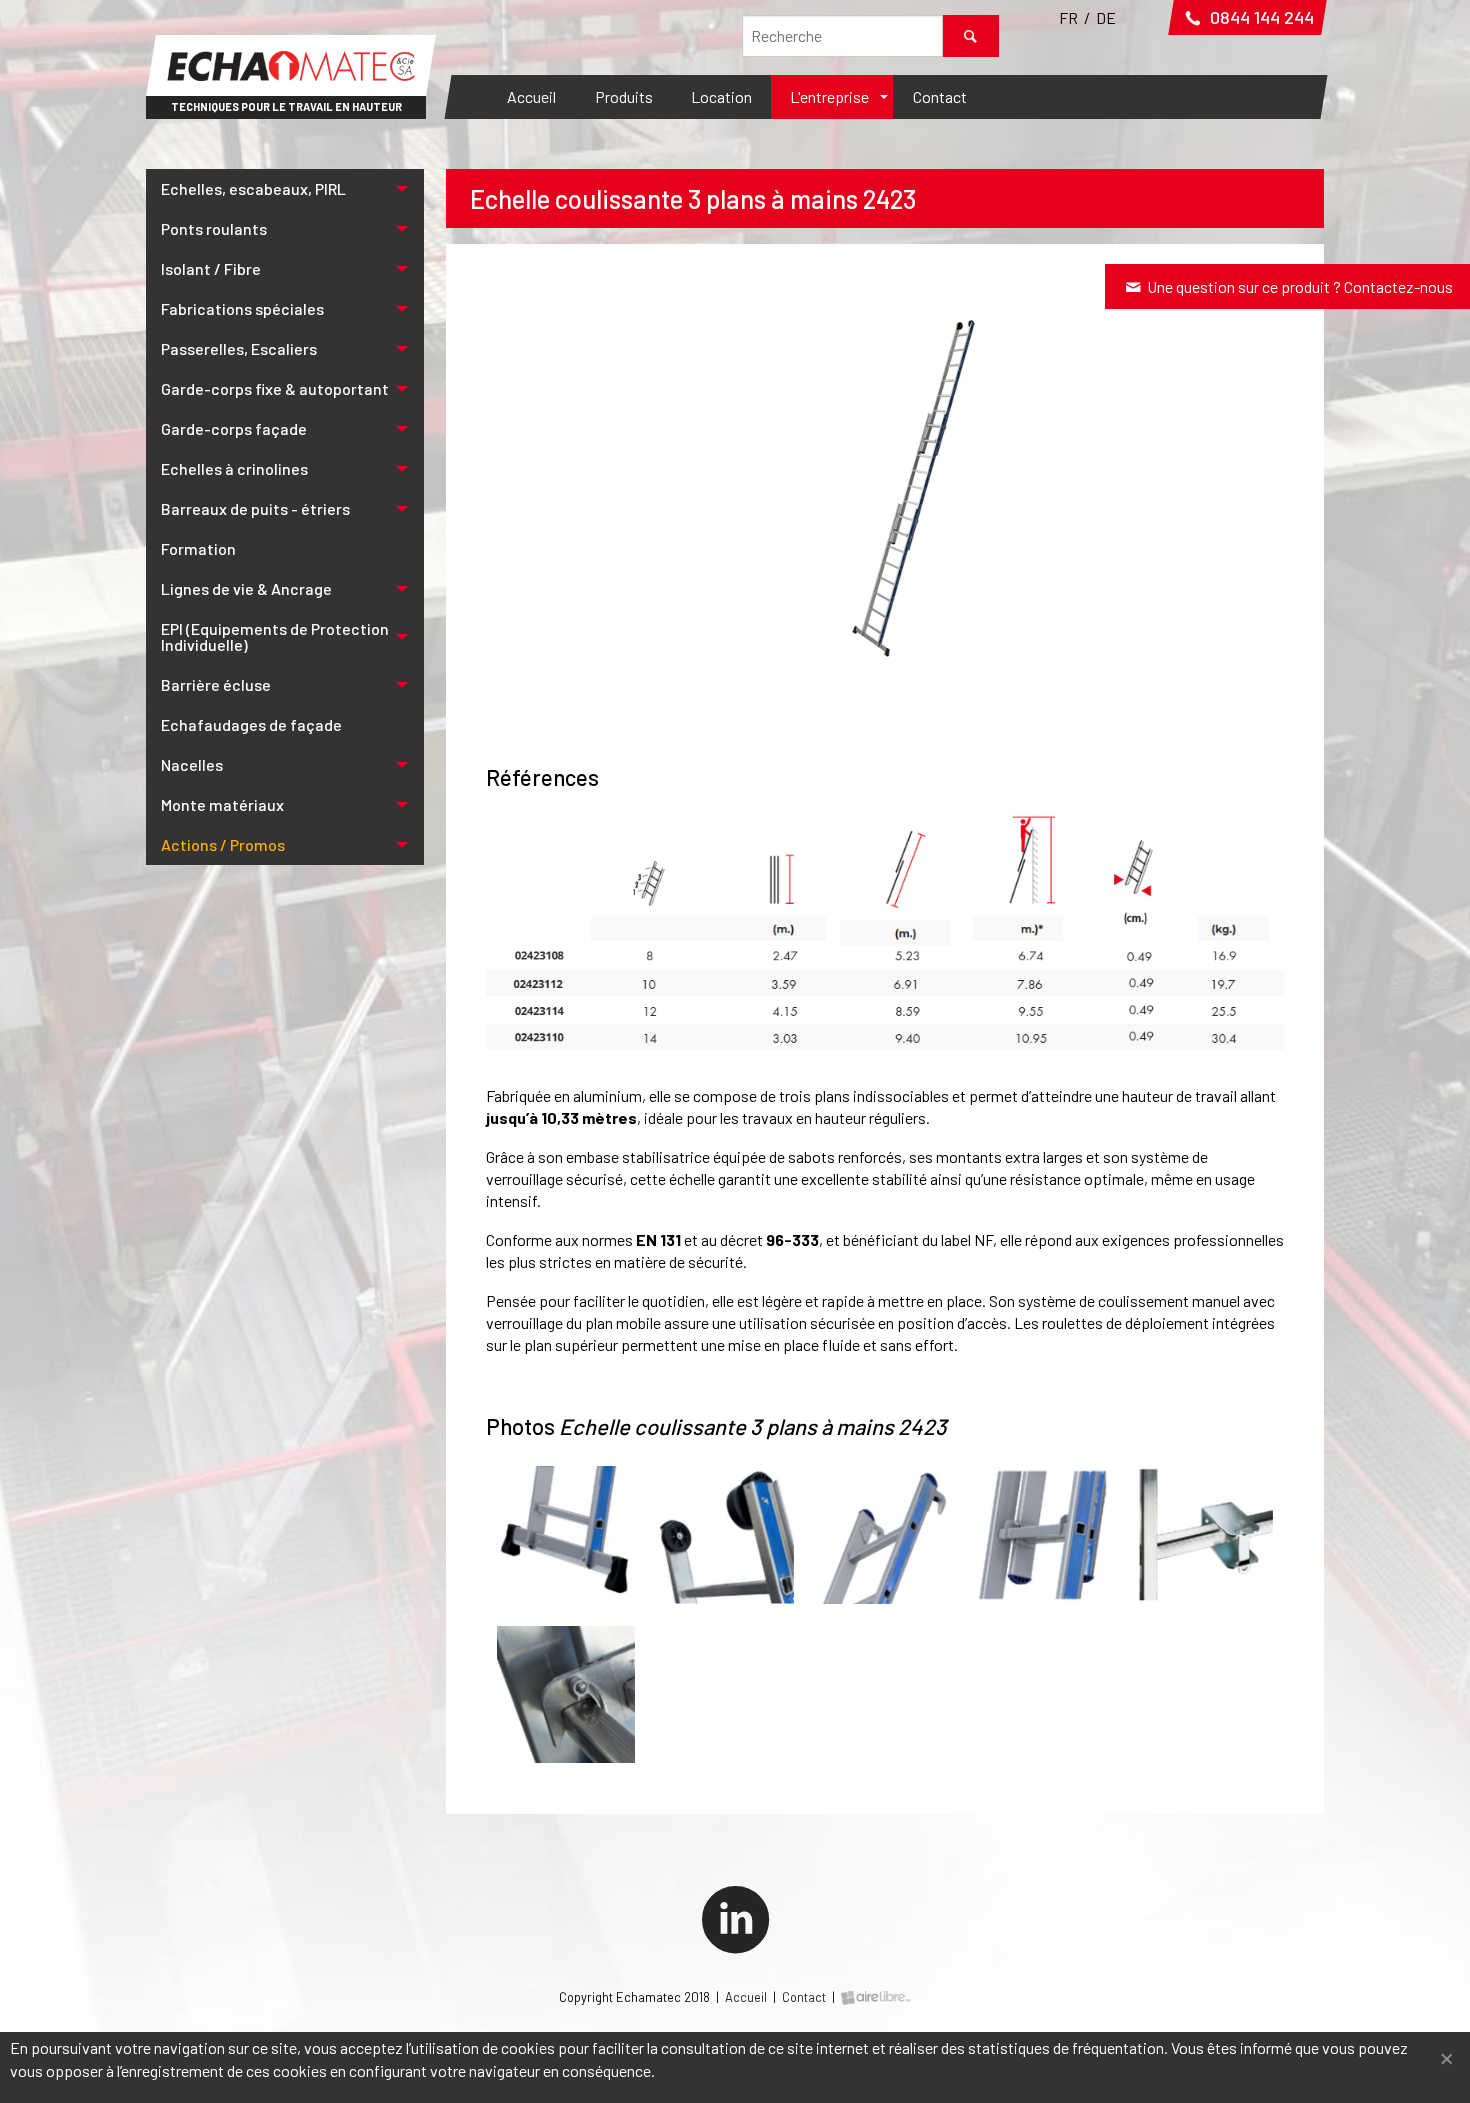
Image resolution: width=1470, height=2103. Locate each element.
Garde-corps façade (234, 428)
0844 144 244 (1260, 17)
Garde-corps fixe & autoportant (275, 388)
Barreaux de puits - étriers (255, 508)
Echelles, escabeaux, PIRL (253, 188)
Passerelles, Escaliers (239, 348)
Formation (198, 548)
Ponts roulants (214, 228)
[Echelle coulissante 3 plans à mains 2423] (885, 481)
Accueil (531, 96)
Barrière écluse (216, 684)
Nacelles (192, 764)
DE (1106, 17)
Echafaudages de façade (251, 724)
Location (721, 96)
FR (1068, 17)
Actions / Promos (223, 844)
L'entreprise (829, 96)
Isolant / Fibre (211, 268)
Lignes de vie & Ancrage (246, 588)
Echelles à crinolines (234, 468)
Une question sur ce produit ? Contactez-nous (1298, 286)
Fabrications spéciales (242, 308)
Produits (624, 96)
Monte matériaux (222, 804)
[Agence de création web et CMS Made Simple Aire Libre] (876, 1997)
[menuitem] (531, 97)
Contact (940, 96)
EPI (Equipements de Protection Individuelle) (275, 636)
